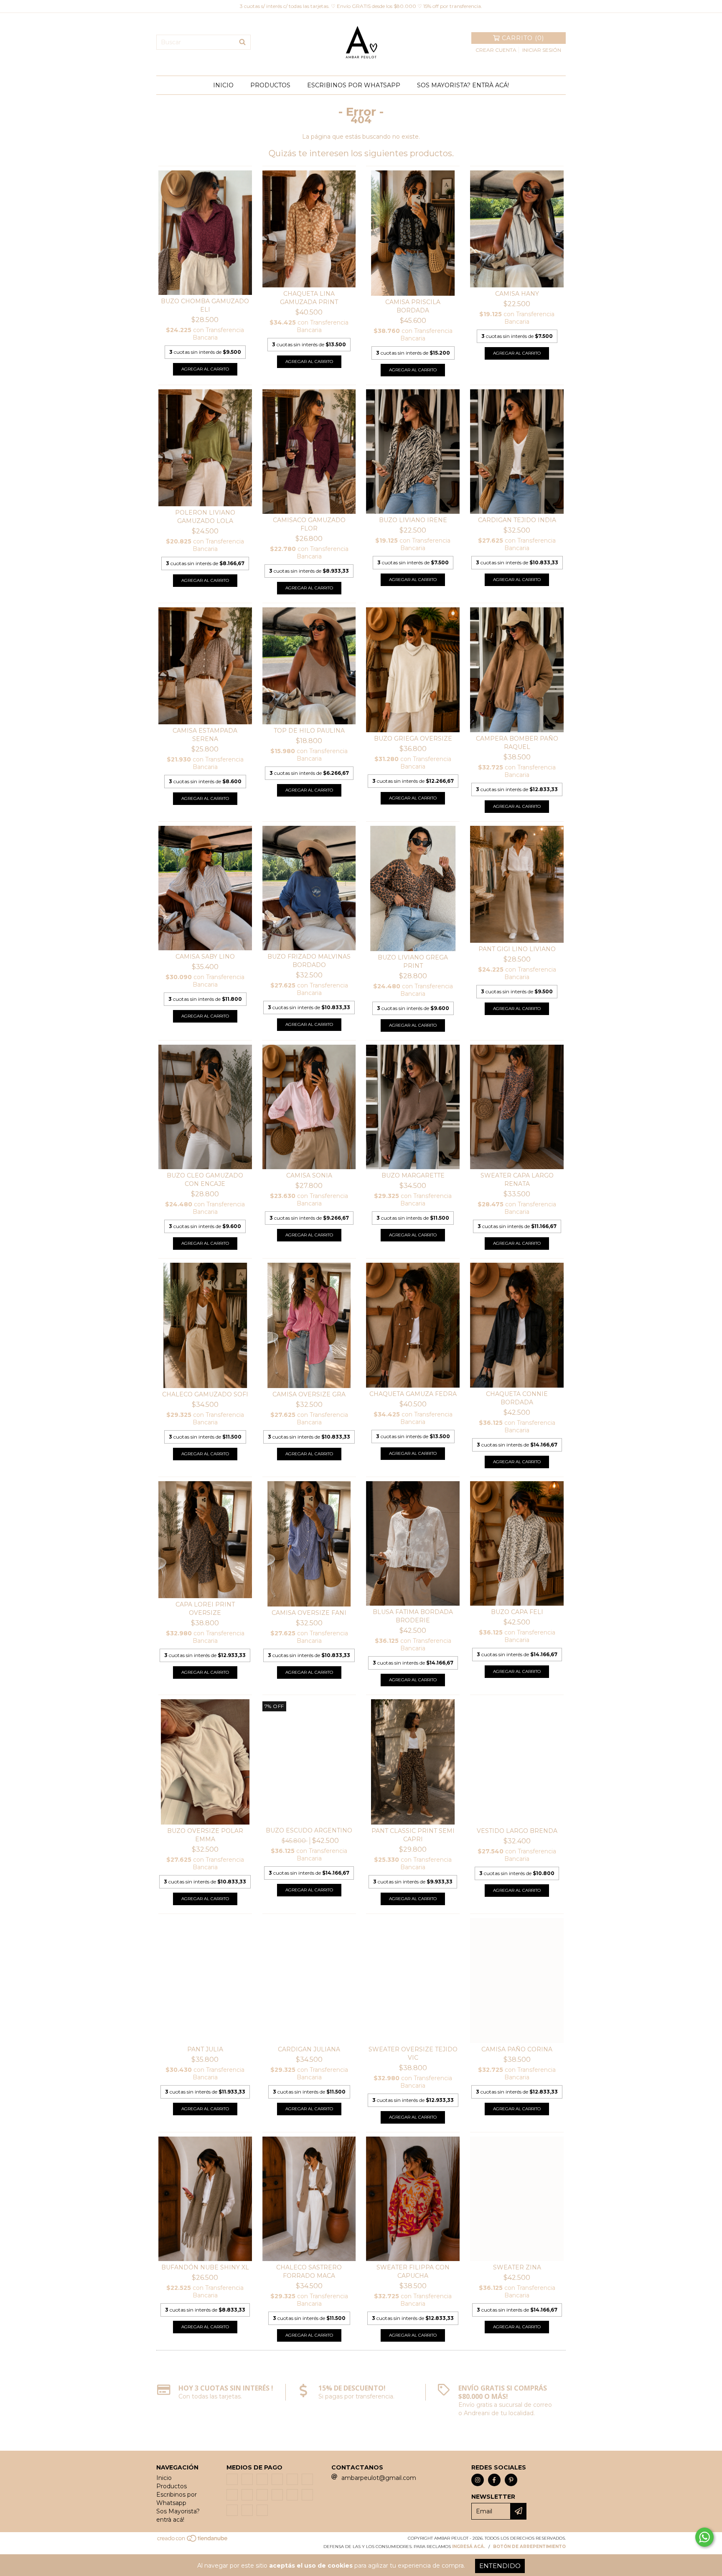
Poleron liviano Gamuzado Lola (205, 517)
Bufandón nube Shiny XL (205, 2267)
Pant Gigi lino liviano (517, 949)
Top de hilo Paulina (309, 731)
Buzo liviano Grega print (413, 962)
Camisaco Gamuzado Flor (309, 524)
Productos (270, 85)
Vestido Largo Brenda (517, 1831)
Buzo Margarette (413, 1175)
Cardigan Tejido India (517, 520)
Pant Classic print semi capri (413, 1835)
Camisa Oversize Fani (309, 1613)
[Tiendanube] (193, 2541)
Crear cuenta (496, 50)
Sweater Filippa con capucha (413, 2271)
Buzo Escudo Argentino (309, 1830)
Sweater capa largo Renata (517, 1180)
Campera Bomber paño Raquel (517, 743)
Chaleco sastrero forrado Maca (309, 2271)
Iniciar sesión (542, 50)
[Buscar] (242, 42)
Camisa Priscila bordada (413, 306)
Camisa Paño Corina (517, 2049)
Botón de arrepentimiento (529, 2547)
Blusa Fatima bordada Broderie (413, 1616)
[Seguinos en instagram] (478, 2480)
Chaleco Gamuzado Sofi (205, 1394)
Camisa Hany (517, 294)
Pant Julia (205, 2049)
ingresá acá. (469, 2547)
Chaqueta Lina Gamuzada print (309, 298)
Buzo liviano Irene (413, 520)
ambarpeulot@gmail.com (379, 2478)
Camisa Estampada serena (205, 735)
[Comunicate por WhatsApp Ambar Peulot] (704, 2537)
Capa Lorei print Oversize (205, 1609)
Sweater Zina (517, 2267)
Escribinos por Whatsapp (354, 85)
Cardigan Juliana (309, 2049)
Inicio (223, 85)
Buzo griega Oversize (413, 739)
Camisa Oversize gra (309, 1394)
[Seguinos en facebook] (494, 2480)
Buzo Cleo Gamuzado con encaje (205, 1180)
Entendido (500, 2566)
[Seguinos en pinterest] (511, 2480)
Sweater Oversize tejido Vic (413, 2053)
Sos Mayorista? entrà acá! (463, 85)
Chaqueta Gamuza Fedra (413, 1394)
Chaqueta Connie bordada (517, 1398)
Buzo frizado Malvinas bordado (309, 961)
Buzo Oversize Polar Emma (205, 1835)
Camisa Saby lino (205, 957)
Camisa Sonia (309, 1175)
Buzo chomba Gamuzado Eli (205, 305)
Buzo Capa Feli (517, 1612)
